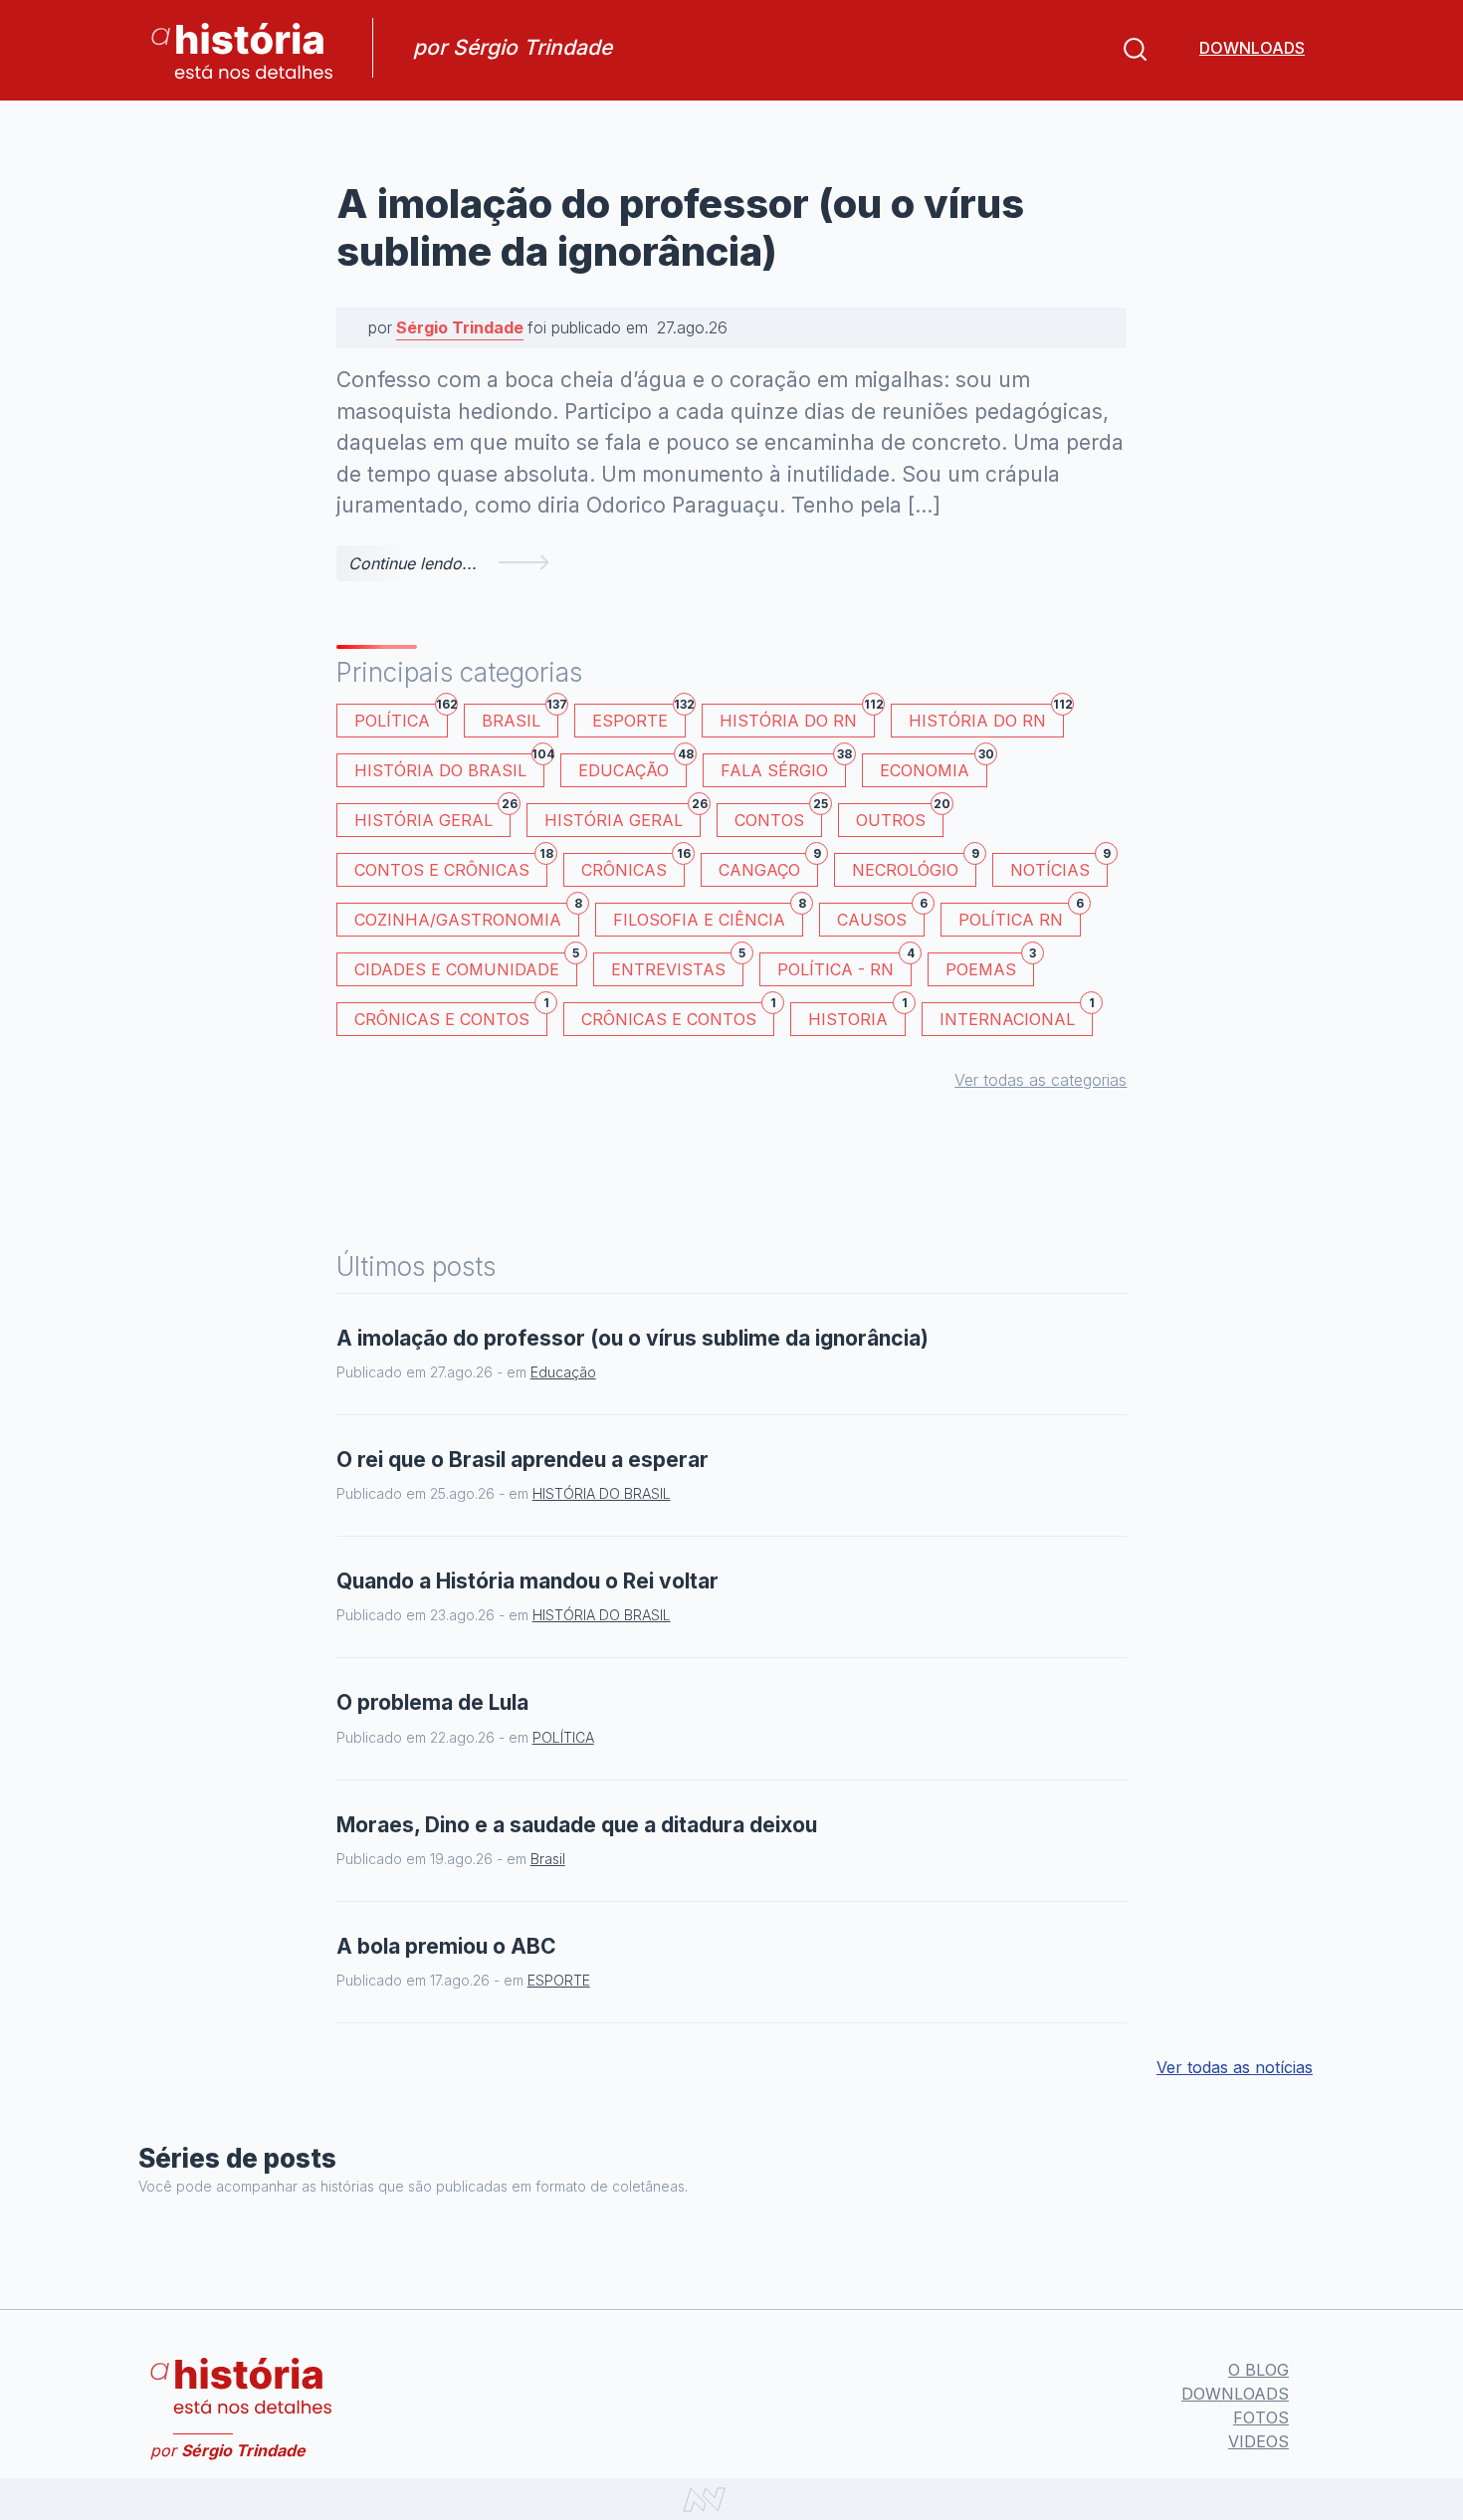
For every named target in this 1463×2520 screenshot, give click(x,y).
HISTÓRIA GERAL (623, 817)
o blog (1258, 2370)
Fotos (1261, 2417)
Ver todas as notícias (1235, 2067)
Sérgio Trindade (460, 327)
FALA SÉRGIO (783, 767)
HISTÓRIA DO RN (797, 717)
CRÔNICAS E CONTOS (451, 1016)
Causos (881, 916)
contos (778, 817)
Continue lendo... (413, 563)
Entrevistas (677, 966)
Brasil (520, 717)
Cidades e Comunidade (466, 966)
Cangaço (768, 866)
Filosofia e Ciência (708, 916)
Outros (900, 817)
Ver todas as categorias (1041, 1080)
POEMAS (990, 966)
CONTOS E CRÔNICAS (451, 866)
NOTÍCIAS (1059, 866)
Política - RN (844, 966)
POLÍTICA (401, 717)
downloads (1252, 48)
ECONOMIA (934, 767)
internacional (1016, 1016)
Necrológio (914, 866)
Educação (632, 767)
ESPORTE (639, 717)
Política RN (1020, 916)
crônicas (633, 866)
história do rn (986, 717)
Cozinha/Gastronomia (467, 916)
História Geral (432, 817)
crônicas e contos (678, 1016)
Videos (1258, 2441)
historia (857, 1016)
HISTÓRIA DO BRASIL (449, 767)
